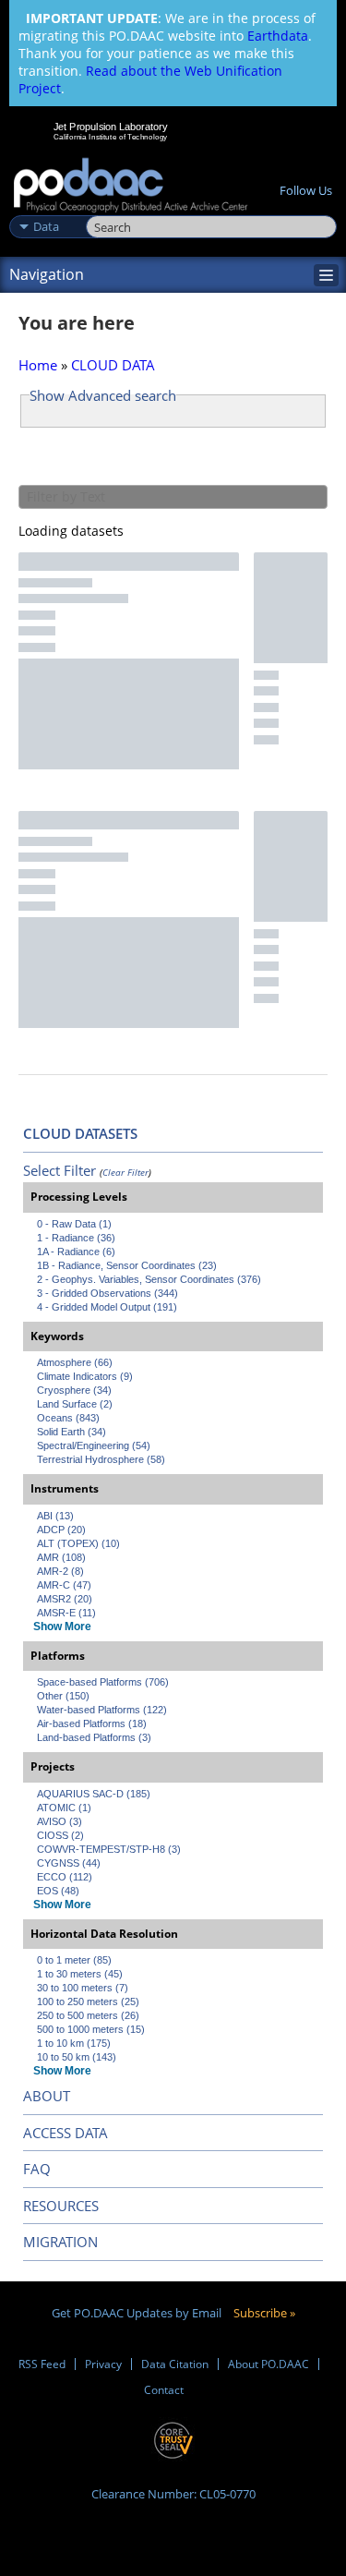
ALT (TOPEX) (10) (78, 1543)
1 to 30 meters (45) (80, 1974)
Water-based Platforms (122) (102, 1710)
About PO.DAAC (268, 2364)
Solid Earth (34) (72, 1432)
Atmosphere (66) (75, 1362)
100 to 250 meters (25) (88, 2002)
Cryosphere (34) (74, 1390)
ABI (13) (55, 1516)
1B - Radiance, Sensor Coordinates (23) (127, 1265)
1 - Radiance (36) (76, 1238)
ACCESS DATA (66, 2133)
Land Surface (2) (75, 1404)
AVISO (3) (60, 1821)
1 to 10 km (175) (74, 2043)
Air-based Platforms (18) (92, 1723)
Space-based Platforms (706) (103, 1682)
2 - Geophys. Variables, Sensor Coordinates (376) (149, 1279)
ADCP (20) (61, 1530)
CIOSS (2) (60, 1835)
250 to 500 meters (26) (88, 2015)
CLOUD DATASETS (80, 1133)
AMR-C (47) (64, 1585)
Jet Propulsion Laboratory (110, 127)
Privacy (103, 2364)
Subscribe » (264, 2313)
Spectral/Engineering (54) (94, 1445)
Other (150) (63, 1696)
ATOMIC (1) (64, 1808)
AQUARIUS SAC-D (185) (94, 1794)
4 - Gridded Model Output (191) (107, 1307)
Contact (164, 2390)
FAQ (37, 2169)
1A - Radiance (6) (76, 1252)
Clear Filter (125, 1172)
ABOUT (47, 2096)
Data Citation (175, 2364)
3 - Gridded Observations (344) (107, 1293)
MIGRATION (60, 2242)
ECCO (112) (65, 1877)
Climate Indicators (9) (85, 1376)
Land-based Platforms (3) (94, 1737)
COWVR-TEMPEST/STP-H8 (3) (109, 1849)
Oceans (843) (68, 1418)
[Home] (131, 186)
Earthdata (278, 36)
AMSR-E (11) (66, 1613)
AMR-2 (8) (60, 1571)
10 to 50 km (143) (77, 2057)
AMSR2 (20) (65, 1599)
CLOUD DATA (113, 365)
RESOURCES (61, 2206)
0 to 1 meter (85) (74, 1960)
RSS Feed (42, 2364)
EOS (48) (58, 1891)
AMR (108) (61, 1557)
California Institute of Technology (111, 137)
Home (38, 365)
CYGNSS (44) (69, 1863)
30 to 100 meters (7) (83, 1988)
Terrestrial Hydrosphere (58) (101, 1459)
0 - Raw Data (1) (74, 1224)
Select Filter (60, 1170)
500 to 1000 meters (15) (91, 2029)
